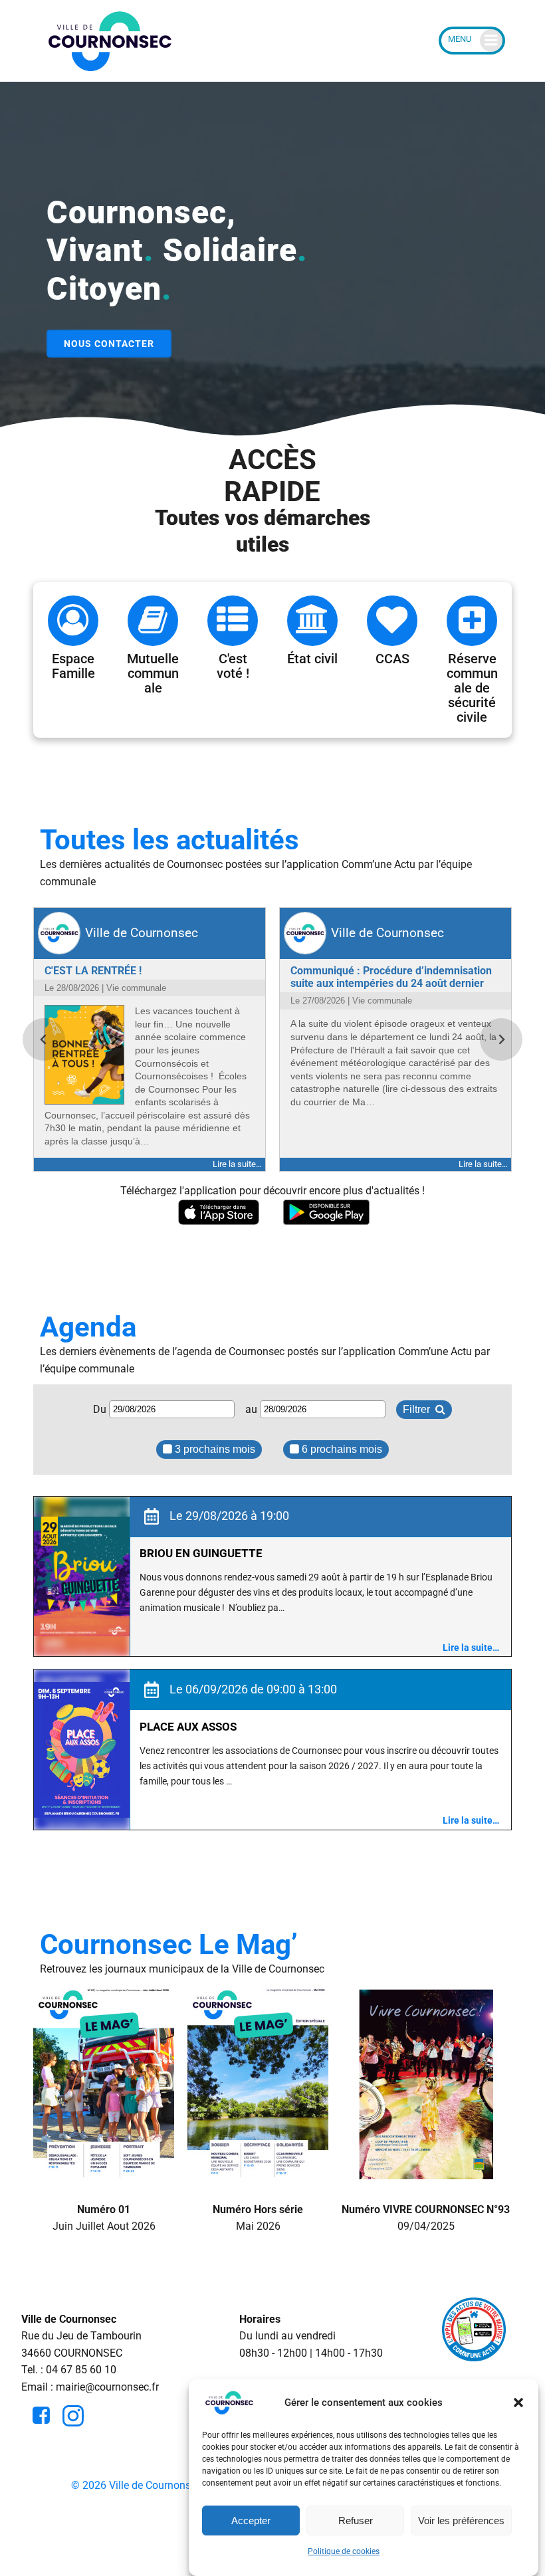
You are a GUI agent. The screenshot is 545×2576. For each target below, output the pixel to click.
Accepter (251, 2521)
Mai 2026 (258, 2217)
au (253, 1409)
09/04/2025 (426, 2217)
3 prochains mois (214, 1449)
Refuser (356, 2521)
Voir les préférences (461, 2521)
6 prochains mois (341, 1449)
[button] (518, 2403)
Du (101, 1409)
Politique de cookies (344, 2551)
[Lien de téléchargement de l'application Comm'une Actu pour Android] (326, 1213)
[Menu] (472, 41)
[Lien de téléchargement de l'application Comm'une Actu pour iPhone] (219, 1213)
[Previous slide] (44, 1039)
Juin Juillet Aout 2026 (104, 2217)
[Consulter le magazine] (104, 2175)
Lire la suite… (471, 1648)
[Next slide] (501, 1039)
